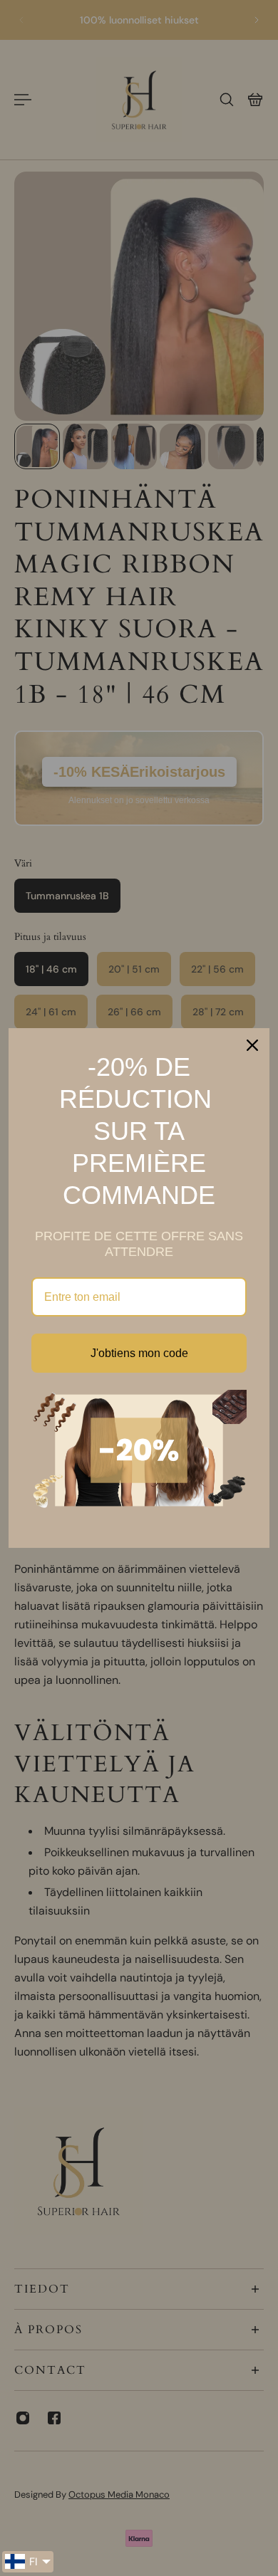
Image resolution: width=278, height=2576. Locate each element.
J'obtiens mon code (139, 1353)
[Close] (252, 1045)
